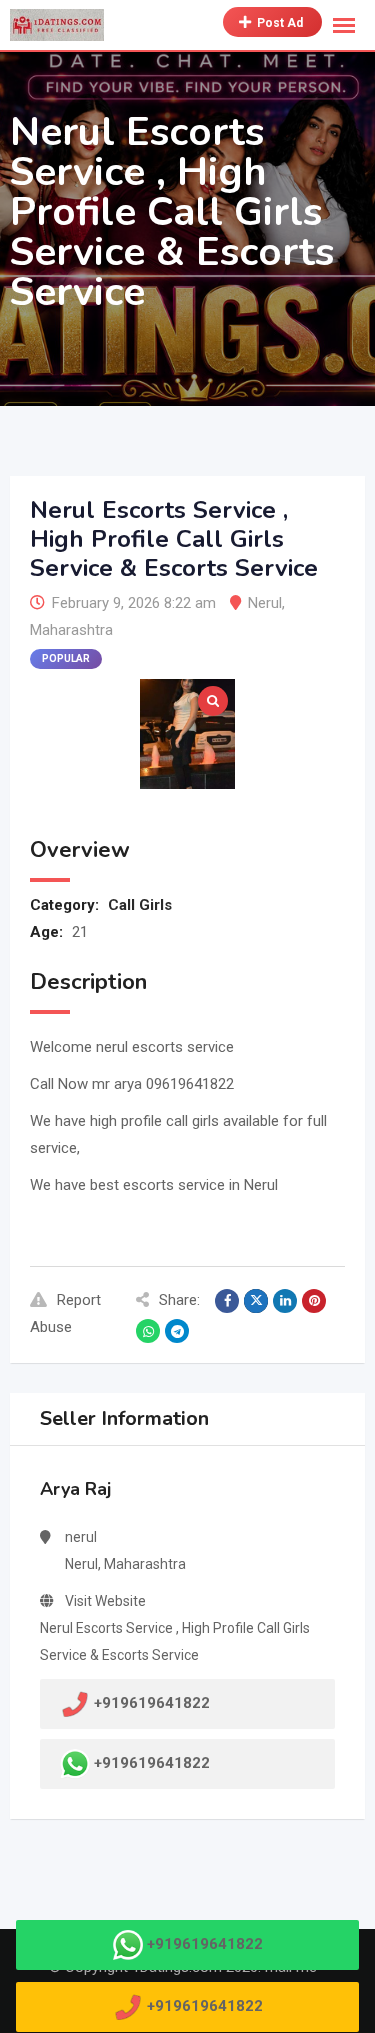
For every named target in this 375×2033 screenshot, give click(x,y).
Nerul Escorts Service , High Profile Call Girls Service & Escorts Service (175, 1641)
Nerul (265, 603)
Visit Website (105, 1601)
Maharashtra (71, 630)
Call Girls (140, 905)
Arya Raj (75, 1489)
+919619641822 (152, 1763)
